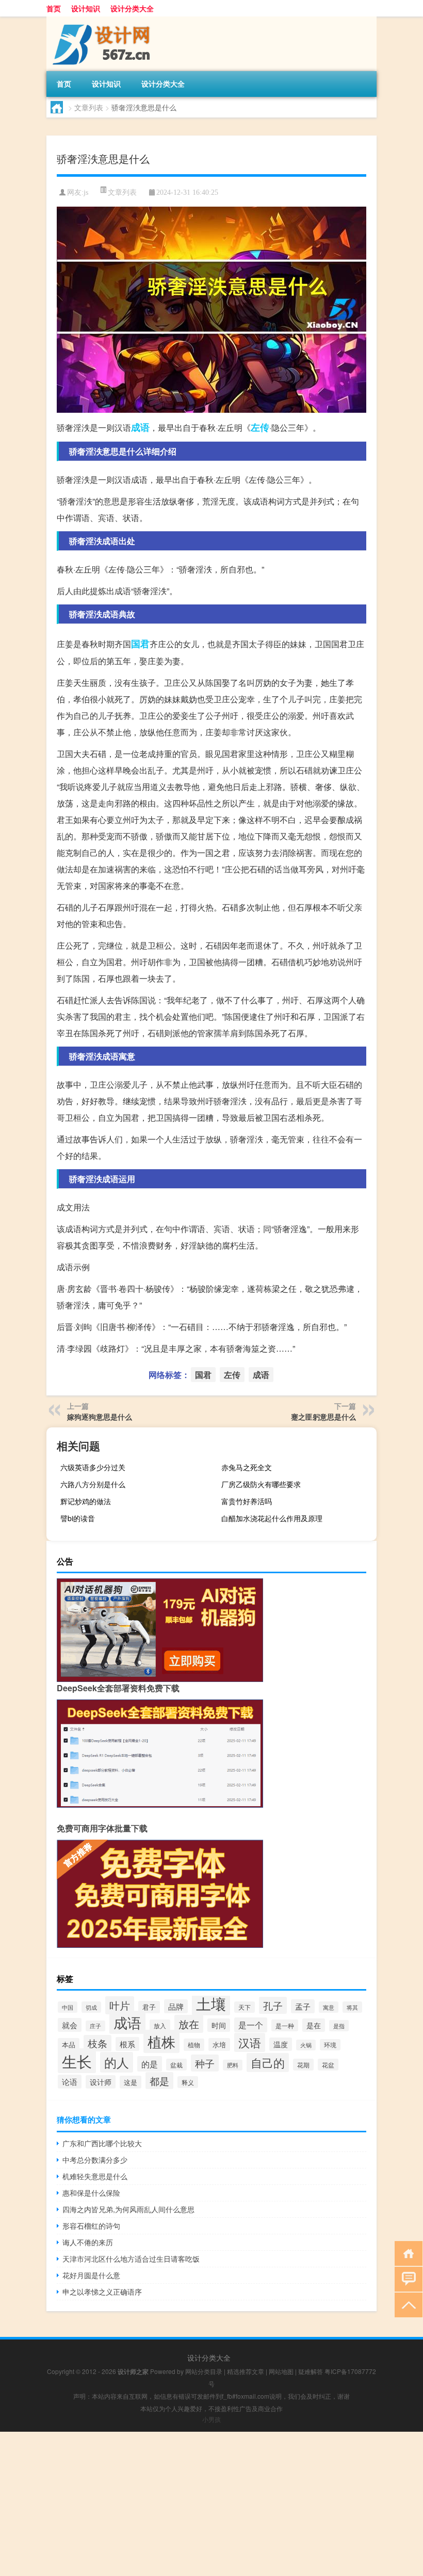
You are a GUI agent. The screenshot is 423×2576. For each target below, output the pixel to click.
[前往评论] (406, 2278)
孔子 (273, 2005)
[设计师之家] (101, 20)
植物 (194, 2045)
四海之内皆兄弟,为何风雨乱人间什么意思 (128, 2209)
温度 (281, 2044)
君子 (149, 2007)
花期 (303, 2065)
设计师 (101, 2082)
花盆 (328, 2065)
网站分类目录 (204, 2371)
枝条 (97, 2043)
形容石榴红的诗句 (91, 2226)
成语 (140, 427)
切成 (91, 2007)
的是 (150, 2064)
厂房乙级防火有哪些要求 (261, 1484)
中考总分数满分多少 (95, 2160)
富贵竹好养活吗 (247, 1501)
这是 (131, 2082)
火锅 (306, 2045)
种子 (205, 2063)
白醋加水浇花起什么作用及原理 (272, 1518)
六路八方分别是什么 (93, 1484)
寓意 (329, 2007)
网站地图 (281, 2371)
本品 (69, 2044)
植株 (161, 2041)
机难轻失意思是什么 (95, 2176)
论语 (70, 2082)
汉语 (250, 2042)
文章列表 (89, 107)
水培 (219, 2044)
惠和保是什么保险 (91, 2193)
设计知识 (86, 8)
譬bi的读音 (78, 1518)
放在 (189, 2024)
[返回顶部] (406, 2304)
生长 (77, 2061)
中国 (68, 2007)
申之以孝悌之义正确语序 (102, 2292)
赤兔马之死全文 (247, 1467)
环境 (330, 2045)
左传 (260, 427)
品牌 (176, 2006)
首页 (54, 8)
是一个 (251, 2025)
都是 (159, 2081)
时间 (219, 2025)
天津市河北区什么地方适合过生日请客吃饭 (131, 2259)
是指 (339, 2026)
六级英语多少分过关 (93, 1467)
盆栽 (176, 2065)
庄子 (95, 2026)
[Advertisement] (211, 2504)
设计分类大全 (132, 8)
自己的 (268, 2063)
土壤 (211, 2003)
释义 (188, 2082)
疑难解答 (311, 2371)
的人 (117, 2062)
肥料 (233, 2065)
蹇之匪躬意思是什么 (323, 1417)
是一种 (285, 2025)
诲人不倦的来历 (88, 2242)
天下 (245, 2007)
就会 (70, 2025)
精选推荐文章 (246, 2371)
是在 (314, 2025)
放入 (160, 2025)
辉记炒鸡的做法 (86, 1501)
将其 (352, 2007)
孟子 (303, 2006)
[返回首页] (406, 2253)
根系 (127, 2044)
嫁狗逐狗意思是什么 (100, 1417)
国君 (140, 644)
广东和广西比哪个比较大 (102, 2143)
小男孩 (211, 2419)
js (86, 192)
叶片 (120, 2005)
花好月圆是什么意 (91, 2275)
